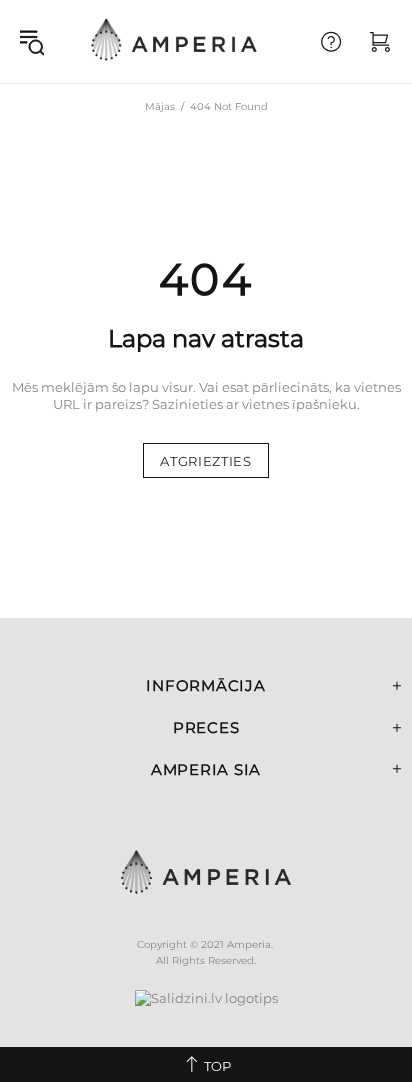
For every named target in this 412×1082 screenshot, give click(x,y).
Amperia (174, 41)
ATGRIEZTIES (205, 461)
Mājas (160, 106)
